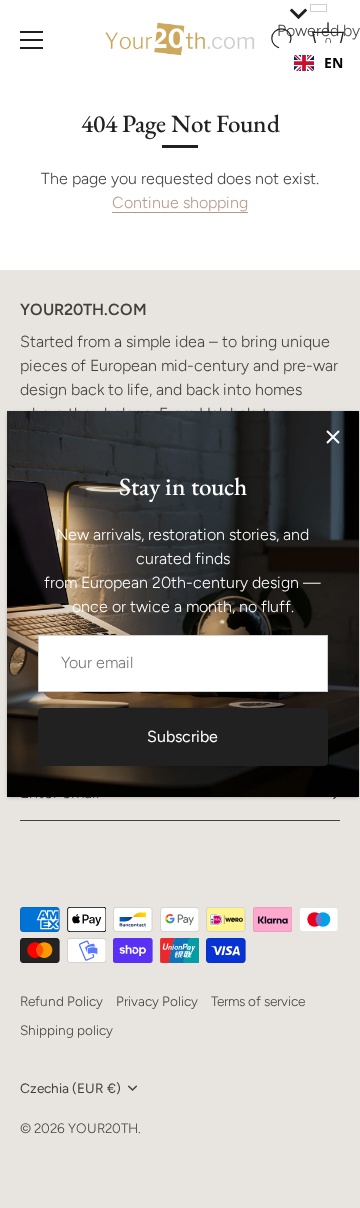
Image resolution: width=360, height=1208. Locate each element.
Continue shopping (180, 202)
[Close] (333, 437)
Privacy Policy (157, 1001)
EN (333, 62)
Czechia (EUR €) (70, 1088)
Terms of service (258, 1001)
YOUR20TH (103, 1128)
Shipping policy (66, 1030)
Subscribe (182, 736)
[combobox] (318, 63)
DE (333, 82)
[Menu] (32, 40)
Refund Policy (61, 1001)
